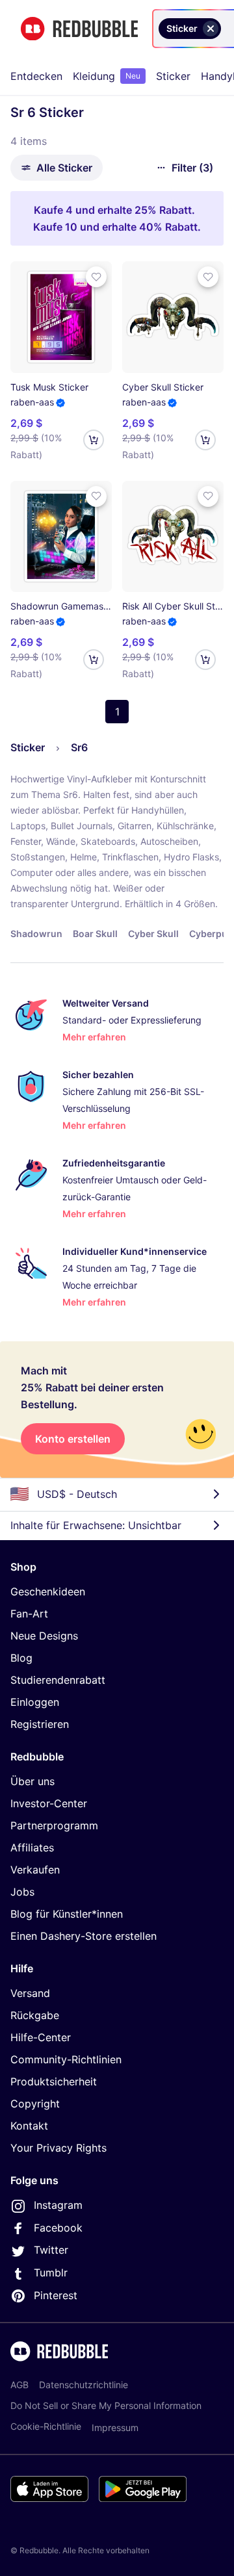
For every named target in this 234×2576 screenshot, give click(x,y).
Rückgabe (35, 2015)
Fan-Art (29, 1614)
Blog (21, 1658)
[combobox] (226, 29)
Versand (30, 1993)
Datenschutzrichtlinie (84, 2385)
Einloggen (35, 1702)
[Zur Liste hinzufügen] (96, 277)
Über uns (32, 1781)
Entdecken (36, 76)
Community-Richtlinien (66, 2059)
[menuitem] (36, 76)
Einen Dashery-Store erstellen (84, 1936)
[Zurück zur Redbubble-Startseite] (79, 29)
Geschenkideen (48, 1591)
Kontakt (29, 2126)
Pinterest (56, 2295)
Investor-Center (49, 1803)
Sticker (173, 76)
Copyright (35, 2104)
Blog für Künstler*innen (67, 1914)
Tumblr (51, 2273)
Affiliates (32, 1848)
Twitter (51, 2250)
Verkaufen (35, 1870)
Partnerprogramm (54, 1825)
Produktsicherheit (54, 2081)
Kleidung (107, 76)
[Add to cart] (94, 440)
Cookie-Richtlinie (46, 2426)
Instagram (58, 2205)
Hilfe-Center (41, 2037)
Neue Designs (44, 1636)
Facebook (58, 2228)
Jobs (22, 1892)
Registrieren (40, 1724)
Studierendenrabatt (58, 1680)
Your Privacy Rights (58, 2148)
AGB (19, 2385)
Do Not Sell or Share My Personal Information (106, 2405)
